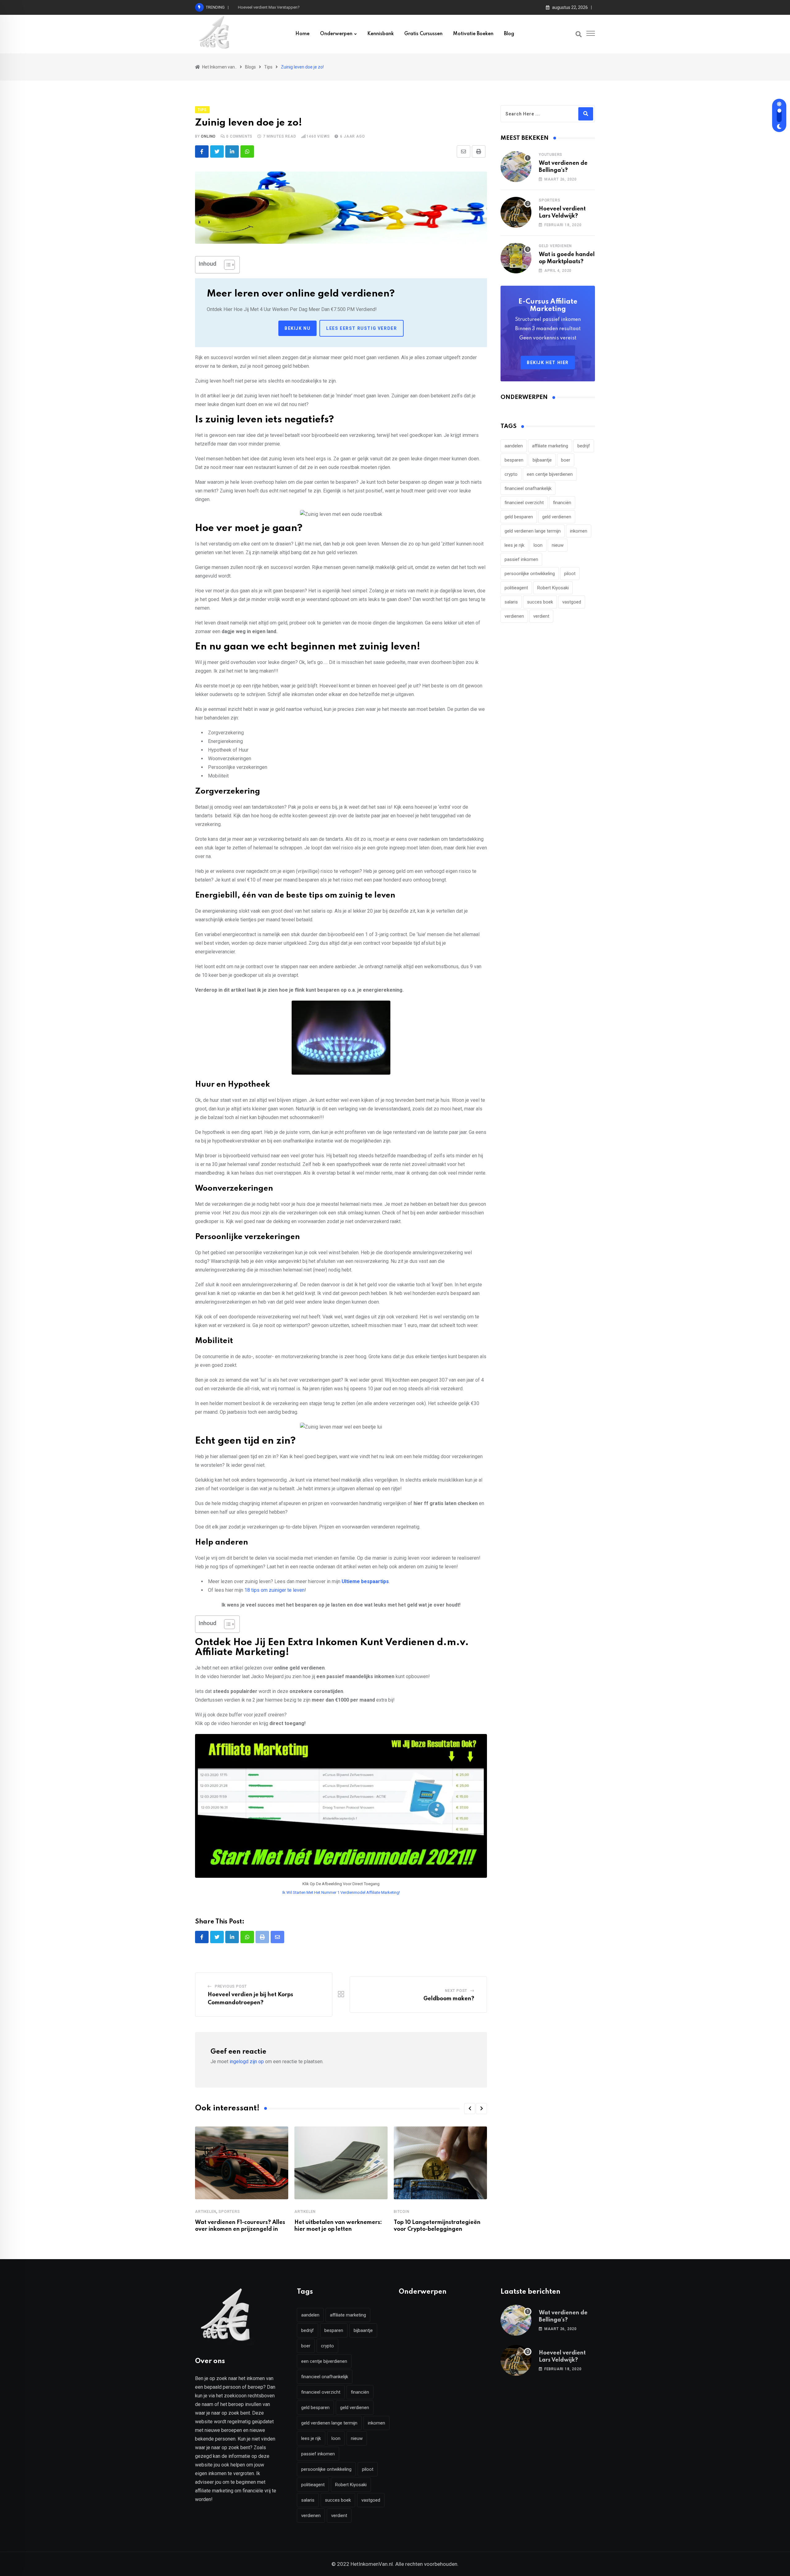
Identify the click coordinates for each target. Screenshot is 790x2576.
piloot (570, 574)
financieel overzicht (524, 503)
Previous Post (231, 1986)
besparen (514, 460)
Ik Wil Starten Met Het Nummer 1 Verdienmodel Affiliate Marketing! (341, 1892)
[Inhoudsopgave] (229, 265)
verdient (541, 616)
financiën (562, 503)
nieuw (558, 545)
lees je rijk (514, 545)
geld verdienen (557, 517)
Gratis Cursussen (423, 34)
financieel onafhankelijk (528, 488)
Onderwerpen (336, 34)
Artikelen (206, 2212)
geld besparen (519, 517)
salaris (511, 602)
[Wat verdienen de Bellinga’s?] (516, 167)
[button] (470, 2109)
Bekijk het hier (548, 363)
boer (566, 460)
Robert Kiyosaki (553, 588)
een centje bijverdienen (550, 474)
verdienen (514, 616)
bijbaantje (542, 460)
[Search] (579, 34)
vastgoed (572, 602)
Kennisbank (380, 34)
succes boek (540, 602)
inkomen (579, 531)
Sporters (229, 2212)
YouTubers (551, 155)
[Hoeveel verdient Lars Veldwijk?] (516, 212)
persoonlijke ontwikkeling (530, 574)
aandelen (514, 446)
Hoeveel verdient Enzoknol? (263, 7)
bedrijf (584, 446)
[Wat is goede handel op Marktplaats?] (516, 258)
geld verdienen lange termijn (533, 531)
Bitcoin (402, 2212)
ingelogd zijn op (247, 2062)
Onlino (208, 136)
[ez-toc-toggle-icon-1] (226, 265)
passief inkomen (521, 559)
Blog (509, 34)
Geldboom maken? (449, 1999)
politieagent (516, 588)
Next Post (456, 1991)
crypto (511, 474)
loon (538, 545)
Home (302, 34)
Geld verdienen (555, 246)
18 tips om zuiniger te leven (274, 1590)
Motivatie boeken (473, 34)
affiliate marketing (550, 446)
